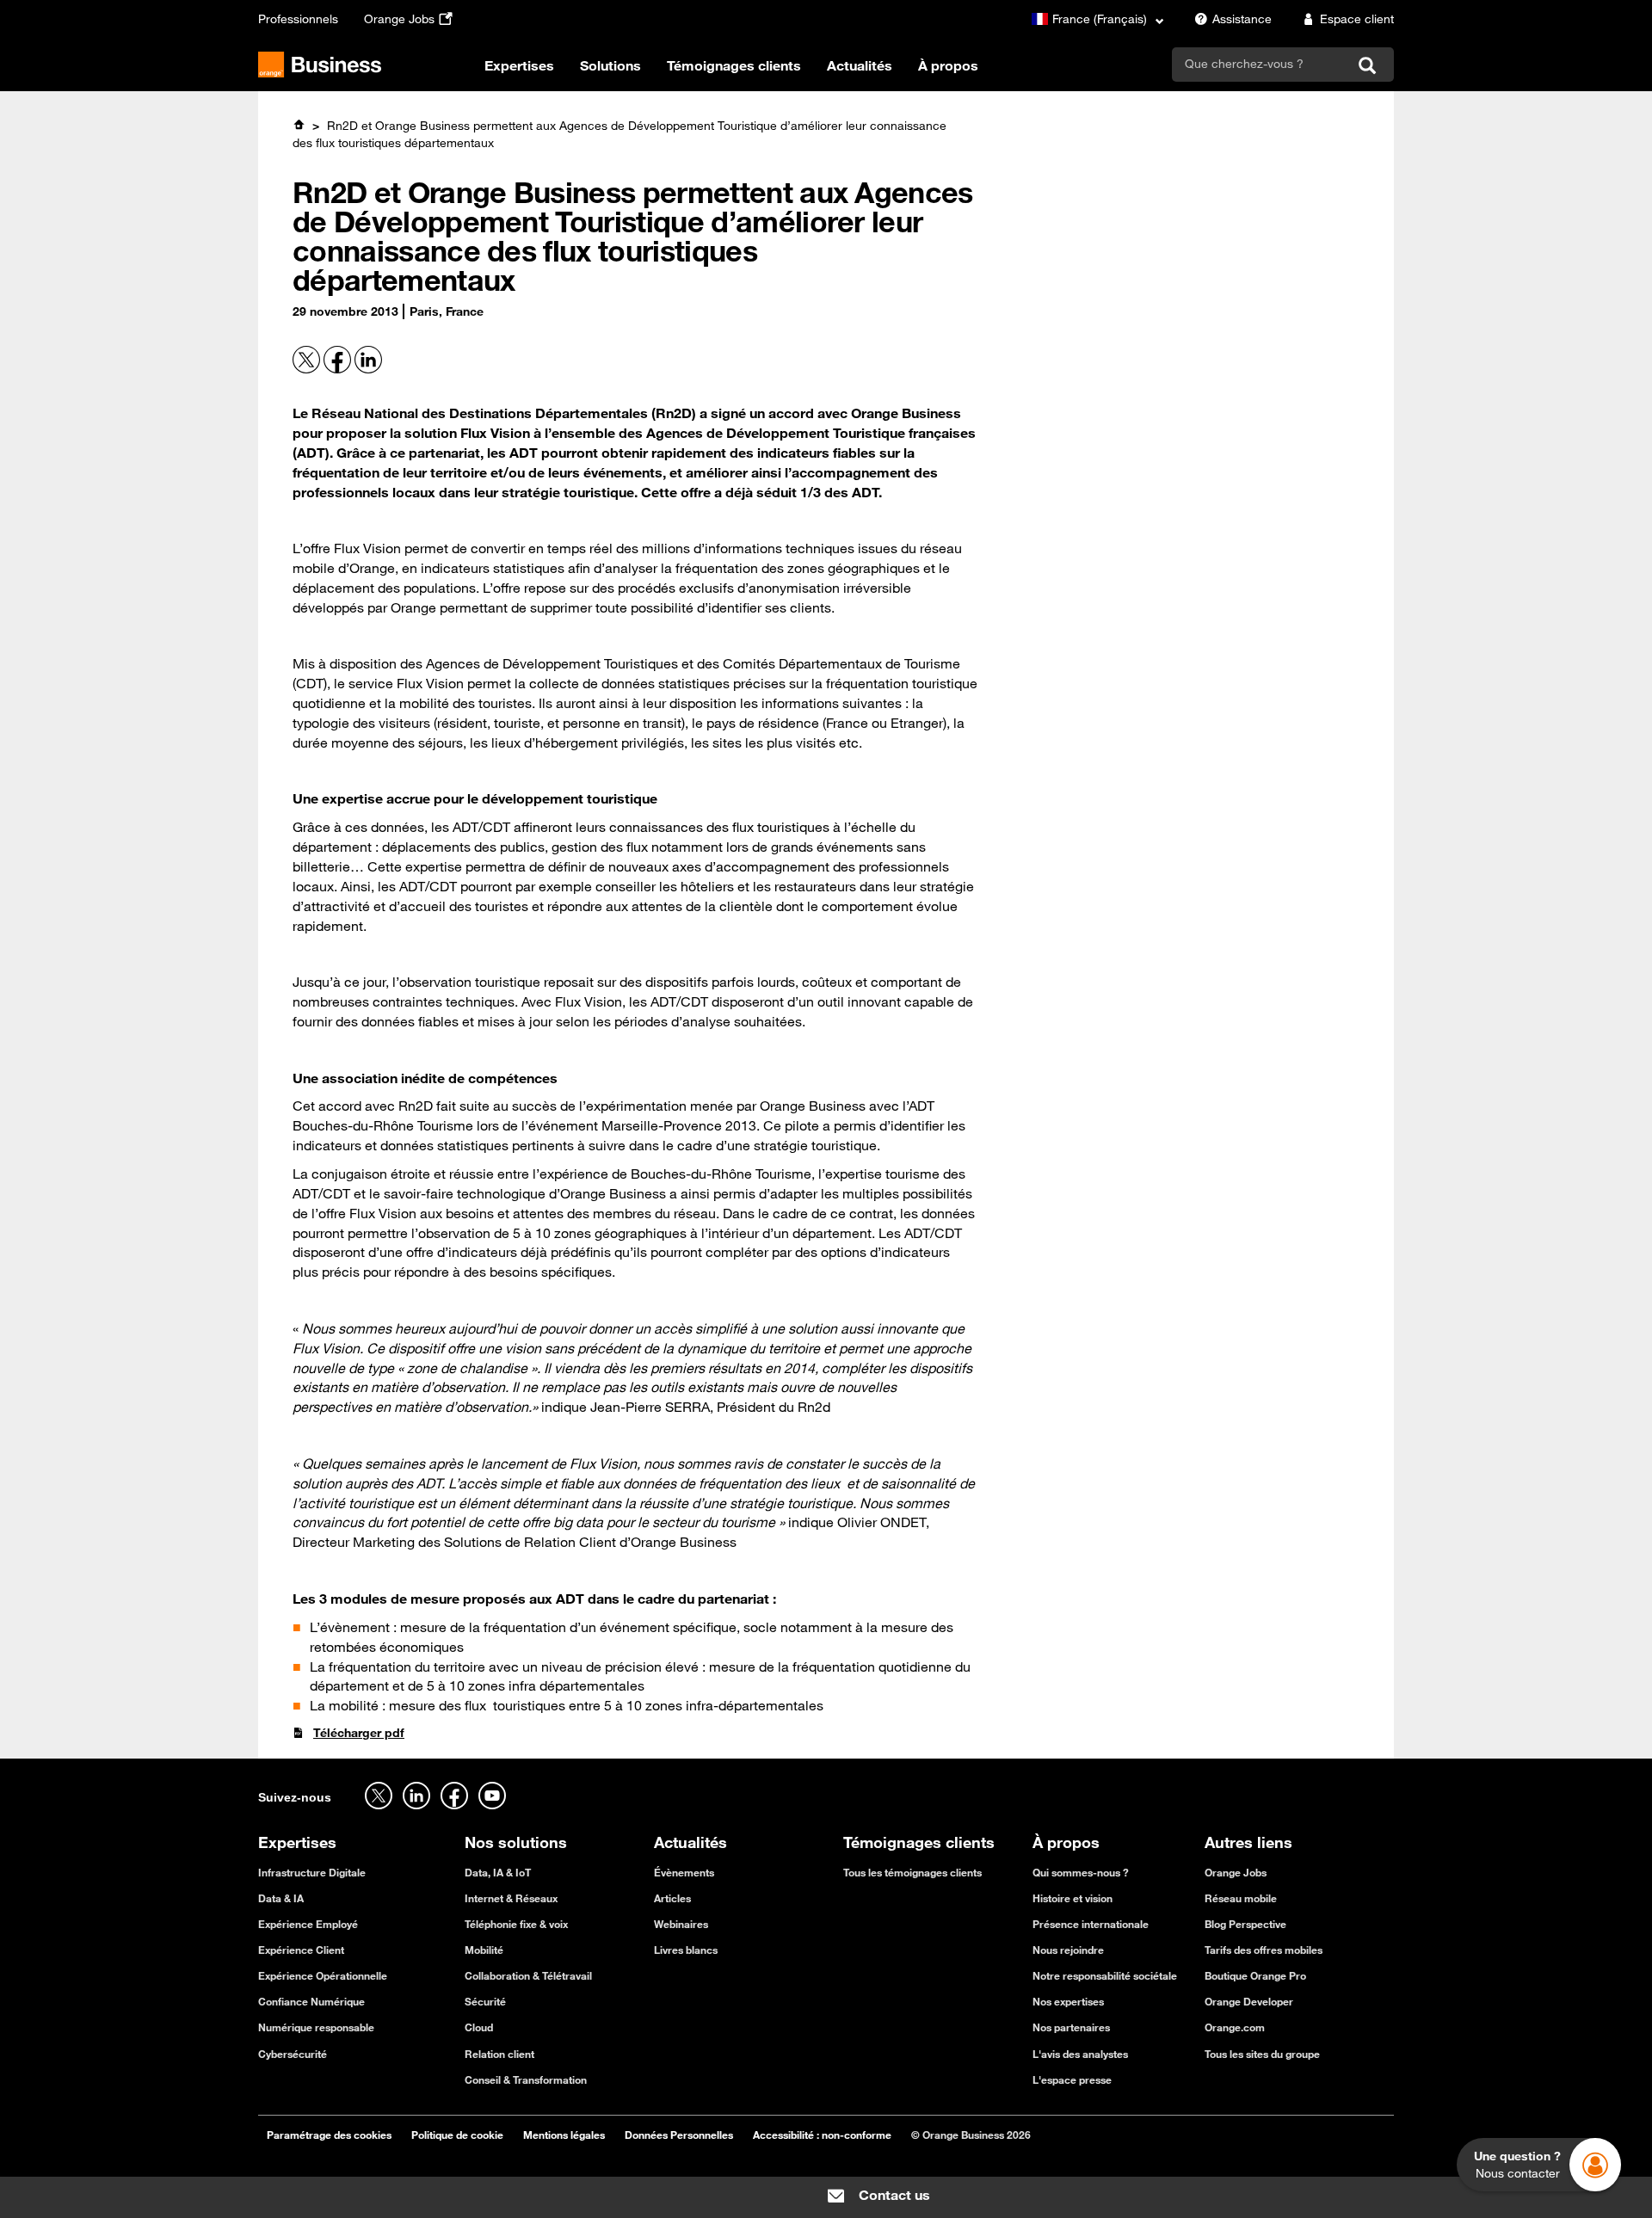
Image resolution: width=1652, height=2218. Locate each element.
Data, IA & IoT (498, 1872)
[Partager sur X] (308, 369)
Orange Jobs (399, 19)
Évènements (684, 1872)
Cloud (479, 2027)
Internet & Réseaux (511, 1898)
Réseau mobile (1241, 1898)
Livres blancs (686, 1950)
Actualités (860, 65)
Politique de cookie (457, 2135)
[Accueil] (299, 125)
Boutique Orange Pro (1255, 1975)
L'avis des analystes (1080, 2054)
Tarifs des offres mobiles (1264, 1950)
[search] (1260, 64)
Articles (672, 1898)
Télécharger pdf (359, 1733)
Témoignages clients (734, 65)
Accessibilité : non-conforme (822, 2135)
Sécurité (485, 2001)
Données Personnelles (679, 2135)
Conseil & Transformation (526, 2079)
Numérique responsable (316, 2027)
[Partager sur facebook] (339, 369)
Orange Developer (1249, 2001)
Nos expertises (1068, 2001)
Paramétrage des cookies (329, 2135)
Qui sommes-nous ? (1081, 1872)
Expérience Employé (308, 1924)
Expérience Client (301, 1950)
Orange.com (1235, 2027)
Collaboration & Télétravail (528, 1975)
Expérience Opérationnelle (323, 1975)
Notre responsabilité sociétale (1105, 1975)
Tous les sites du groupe (1262, 2054)
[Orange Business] (320, 65)
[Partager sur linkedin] (368, 369)
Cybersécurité (293, 2054)
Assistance (1242, 19)
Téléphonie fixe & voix (516, 1924)
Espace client (1357, 19)
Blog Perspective (1245, 1924)
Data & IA (281, 1898)
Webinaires (681, 1924)
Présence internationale (1091, 1924)
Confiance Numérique (311, 2001)
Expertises (519, 65)
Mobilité (484, 1950)
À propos (948, 65)
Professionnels (298, 19)
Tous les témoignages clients (912, 1872)
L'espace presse (1072, 2079)
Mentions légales (564, 2135)
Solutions (610, 65)
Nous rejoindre (1068, 1950)
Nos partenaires (1071, 2027)
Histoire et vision (1073, 1898)
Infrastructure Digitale (312, 1872)
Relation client (499, 2054)
